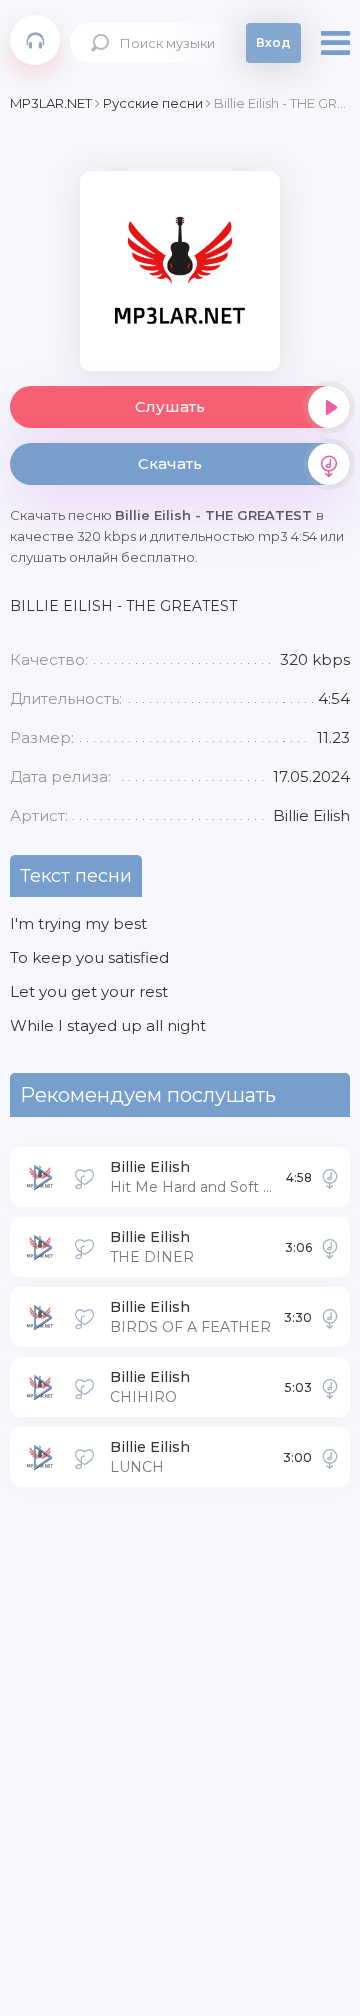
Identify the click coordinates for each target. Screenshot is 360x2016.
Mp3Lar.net (35, 40)
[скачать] (330, 1177)
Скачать (170, 463)
